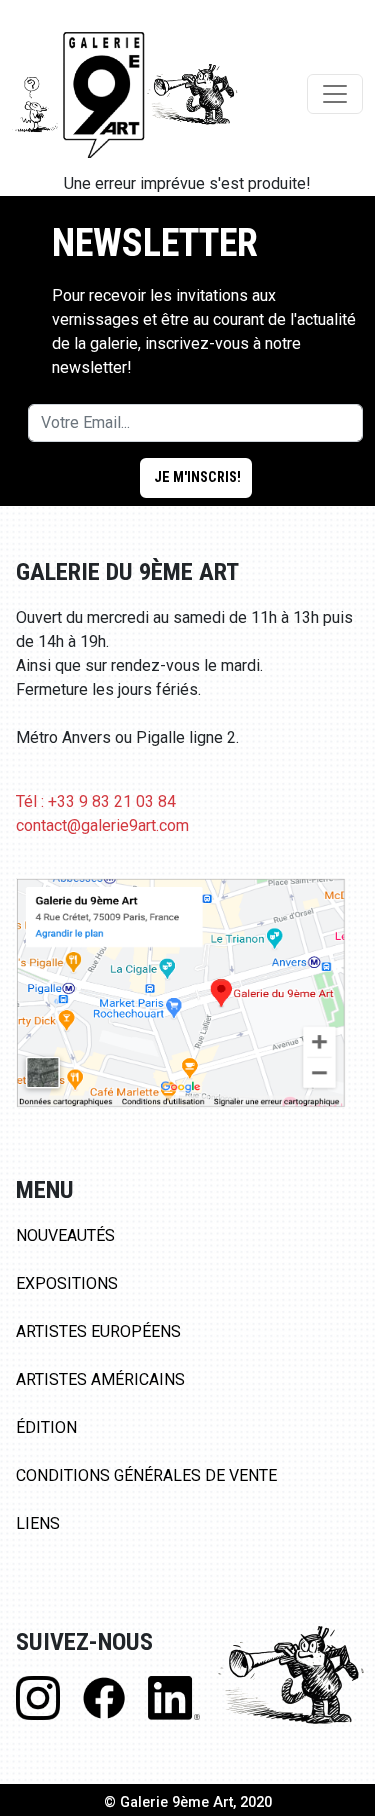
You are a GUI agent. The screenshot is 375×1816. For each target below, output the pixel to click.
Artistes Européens (98, 1331)
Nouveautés (65, 1235)
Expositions (67, 1283)
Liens (38, 1523)
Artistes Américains (100, 1379)
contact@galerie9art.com (102, 825)
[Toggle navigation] (335, 94)
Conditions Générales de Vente (146, 1475)
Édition (46, 1427)
